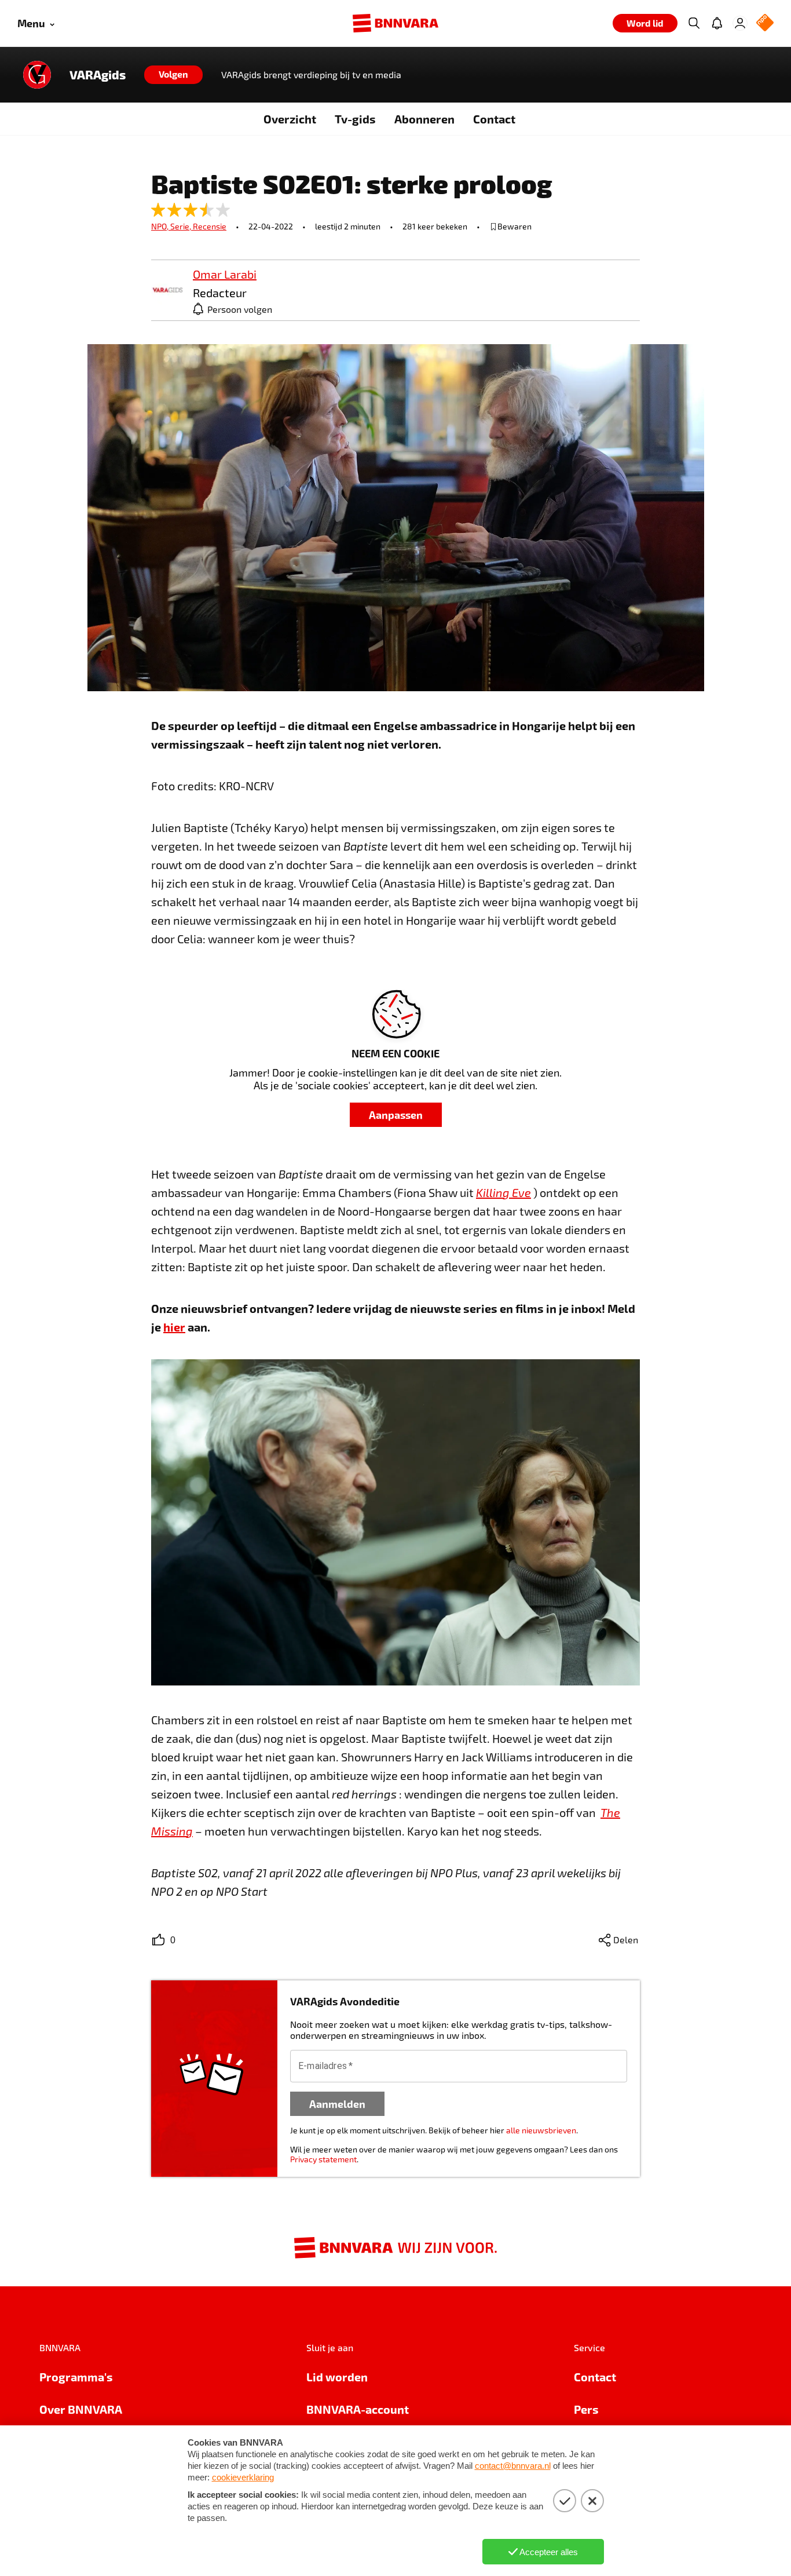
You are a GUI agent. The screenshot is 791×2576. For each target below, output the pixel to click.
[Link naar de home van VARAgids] (37, 75)
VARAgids (98, 75)
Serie (182, 226)
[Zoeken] (694, 23)
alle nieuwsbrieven (541, 2130)
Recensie (210, 226)
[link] (167, 291)
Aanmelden (337, 2104)
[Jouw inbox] (717, 23)
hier (174, 1327)
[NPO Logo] (765, 23)
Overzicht (290, 119)
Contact (494, 119)
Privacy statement (323, 2159)
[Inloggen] (740, 23)
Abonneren (424, 119)
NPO (161, 226)
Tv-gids (355, 119)
